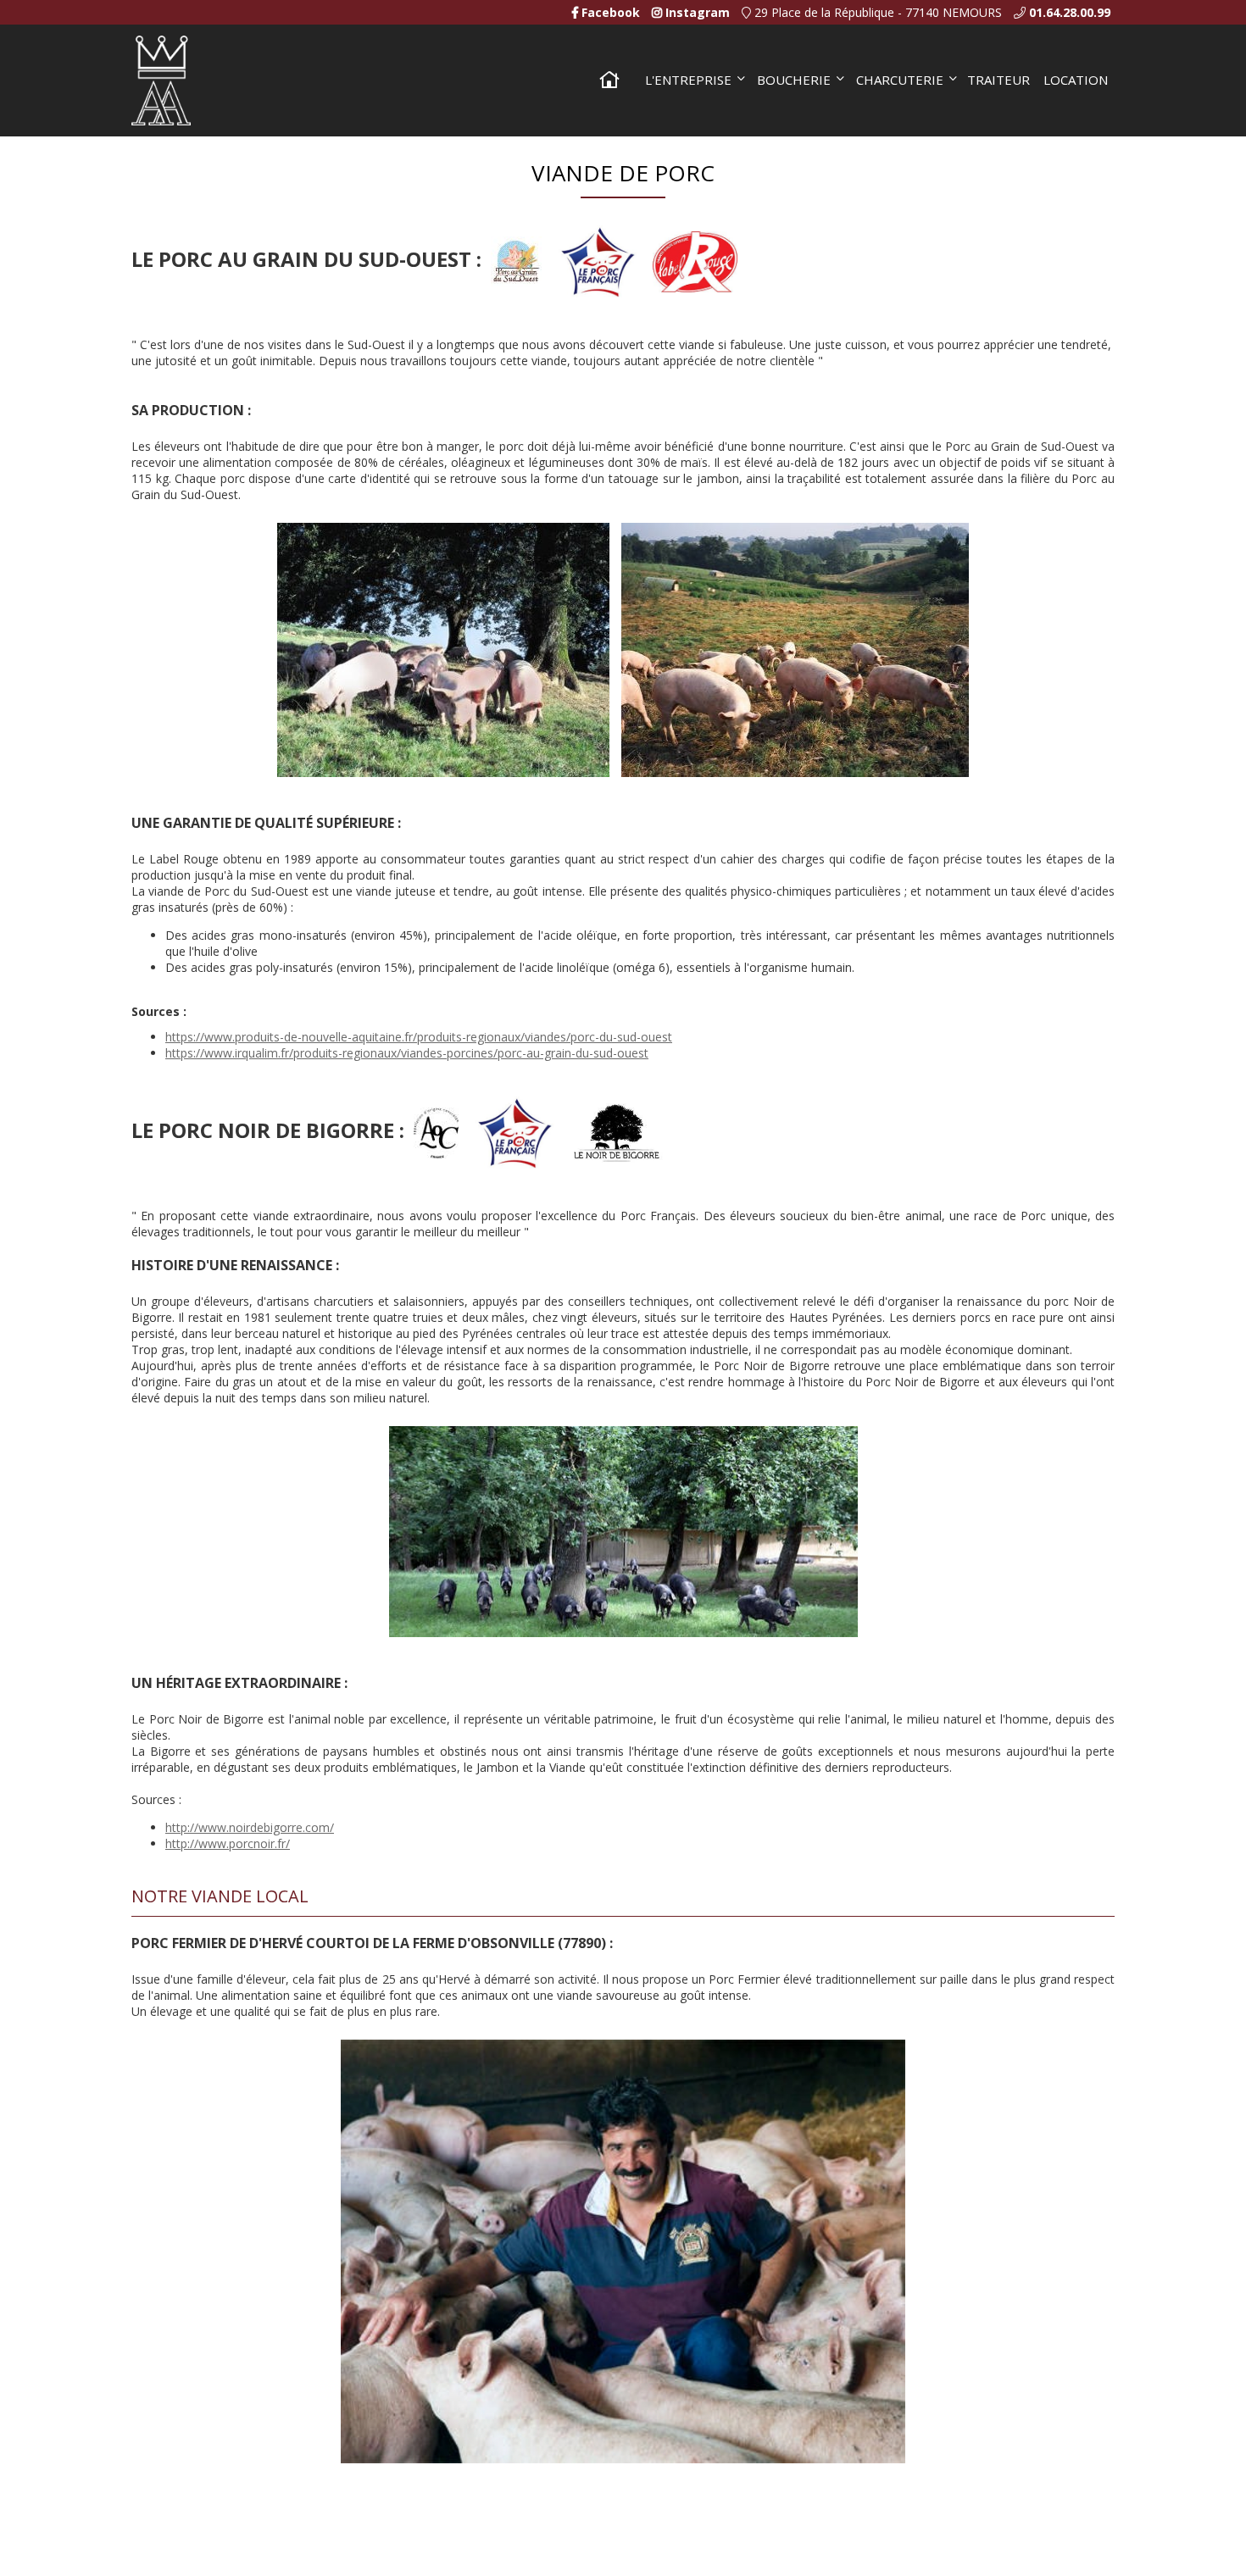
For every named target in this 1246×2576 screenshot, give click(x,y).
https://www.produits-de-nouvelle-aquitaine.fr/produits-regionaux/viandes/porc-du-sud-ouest (419, 1037)
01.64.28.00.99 (1070, 12)
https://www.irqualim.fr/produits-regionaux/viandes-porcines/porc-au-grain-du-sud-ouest (407, 1053)
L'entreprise (688, 80)
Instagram (696, 12)
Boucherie (794, 80)
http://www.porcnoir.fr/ (228, 1843)
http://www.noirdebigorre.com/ (250, 1827)
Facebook (609, 12)
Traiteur (998, 80)
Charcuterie (900, 80)
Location (1076, 80)
